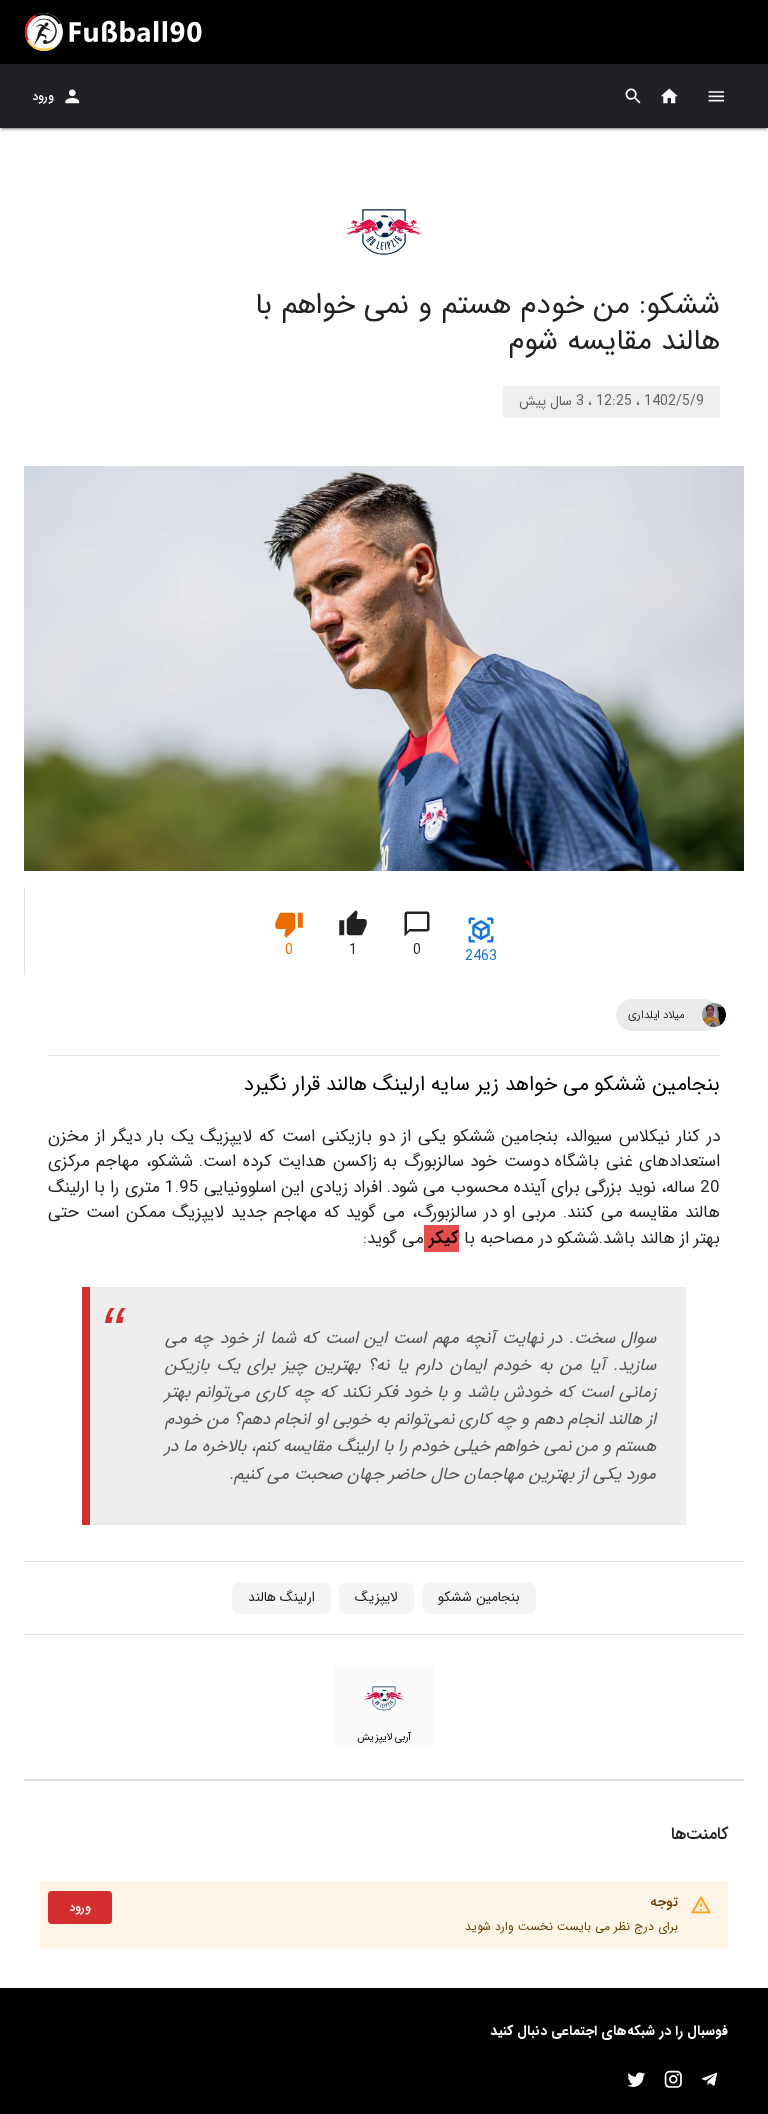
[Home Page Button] (669, 96)
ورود (43, 96)
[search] (633, 96)
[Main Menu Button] (716, 96)
